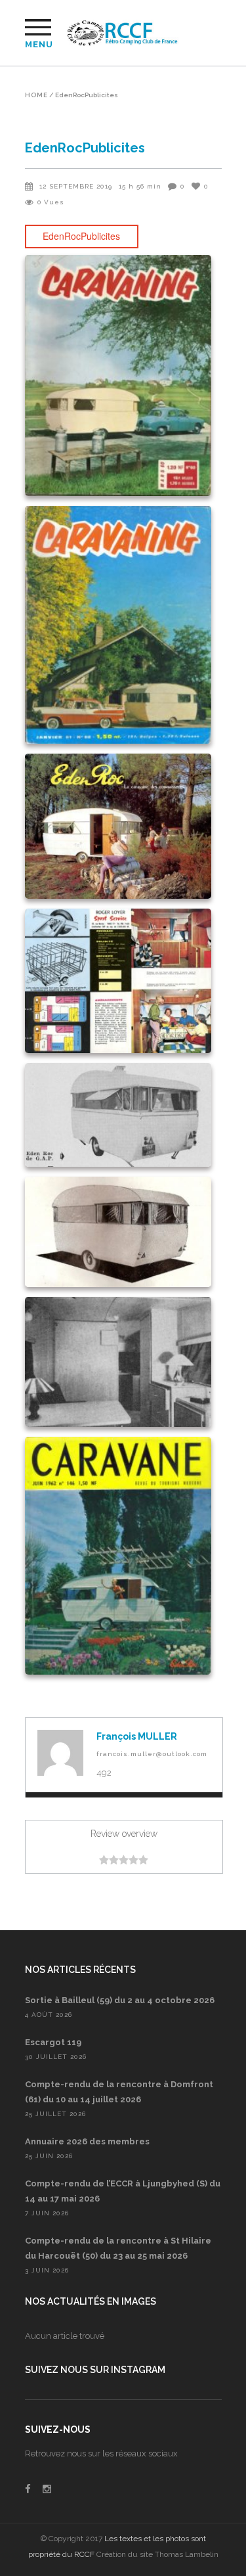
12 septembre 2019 (76, 186)
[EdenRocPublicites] (60, 1753)
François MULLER (137, 1736)
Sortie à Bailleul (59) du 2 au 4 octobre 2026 (120, 2000)
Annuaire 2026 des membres (87, 2141)
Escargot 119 (53, 2042)
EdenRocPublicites (81, 236)
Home (36, 95)
